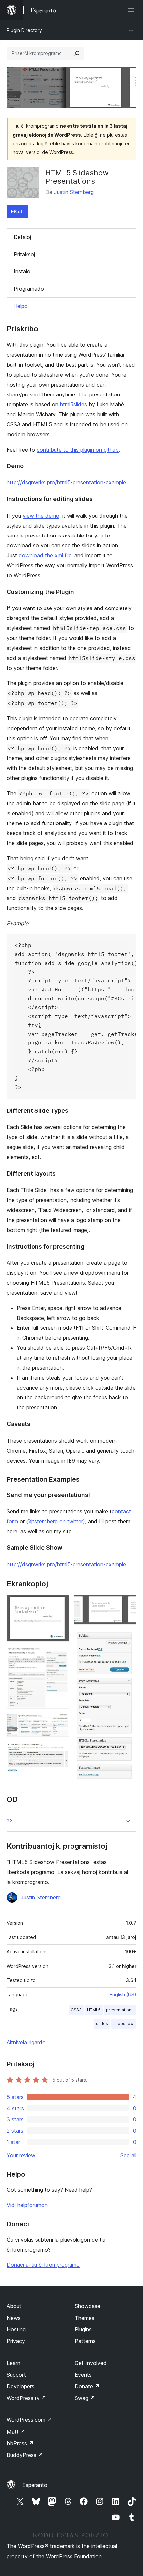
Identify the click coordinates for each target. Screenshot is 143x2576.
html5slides (73, 404)
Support (16, 2375)
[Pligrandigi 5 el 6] (127, 1604)
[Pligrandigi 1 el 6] (60, 1604)
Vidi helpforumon (27, 2205)
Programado (29, 289)
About (14, 2306)
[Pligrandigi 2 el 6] (60, 1656)
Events (83, 2375)
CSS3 (76, 2010)
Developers (20, 2386)
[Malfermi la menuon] (132, 10)
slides (102, 2023)
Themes (85, 2318)
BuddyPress (25, 2455)
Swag (85, 2398)
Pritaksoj (24, 254)
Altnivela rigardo (26, 2042)
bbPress (20, 2443)
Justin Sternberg (74, 192)
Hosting (16, 2329)
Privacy (16, 2341)
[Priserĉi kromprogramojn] (77, 53)
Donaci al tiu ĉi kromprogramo (43, 2265)
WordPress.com (29, 2420)
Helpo (20, 306)
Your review (21, 2155)
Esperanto (35, 2485)
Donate (87, 2386)
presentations (120, 2010)
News (14, 2318)
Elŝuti (17, 212)
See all (128, 2155)
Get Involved (91, 2363)
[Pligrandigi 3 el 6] (60, 1723)
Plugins (83, 2329)
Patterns (85, 2341)
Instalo (22, 271)
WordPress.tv (26, 2398)
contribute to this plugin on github (78, 450)
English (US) (123, 1995)
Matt (16, 2432)
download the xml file (45, 555)
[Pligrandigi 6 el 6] (127, 1639)
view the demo (41, 516)
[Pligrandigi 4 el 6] (60, 1751)
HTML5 (94, 2010)
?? (9, 1821)
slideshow (124, 2023)
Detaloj (22, 237)
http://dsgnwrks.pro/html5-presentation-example (66, 482)
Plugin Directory (24, 30)
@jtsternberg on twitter (55, 1521)
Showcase (88, 2306)
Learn (13, 2363)
